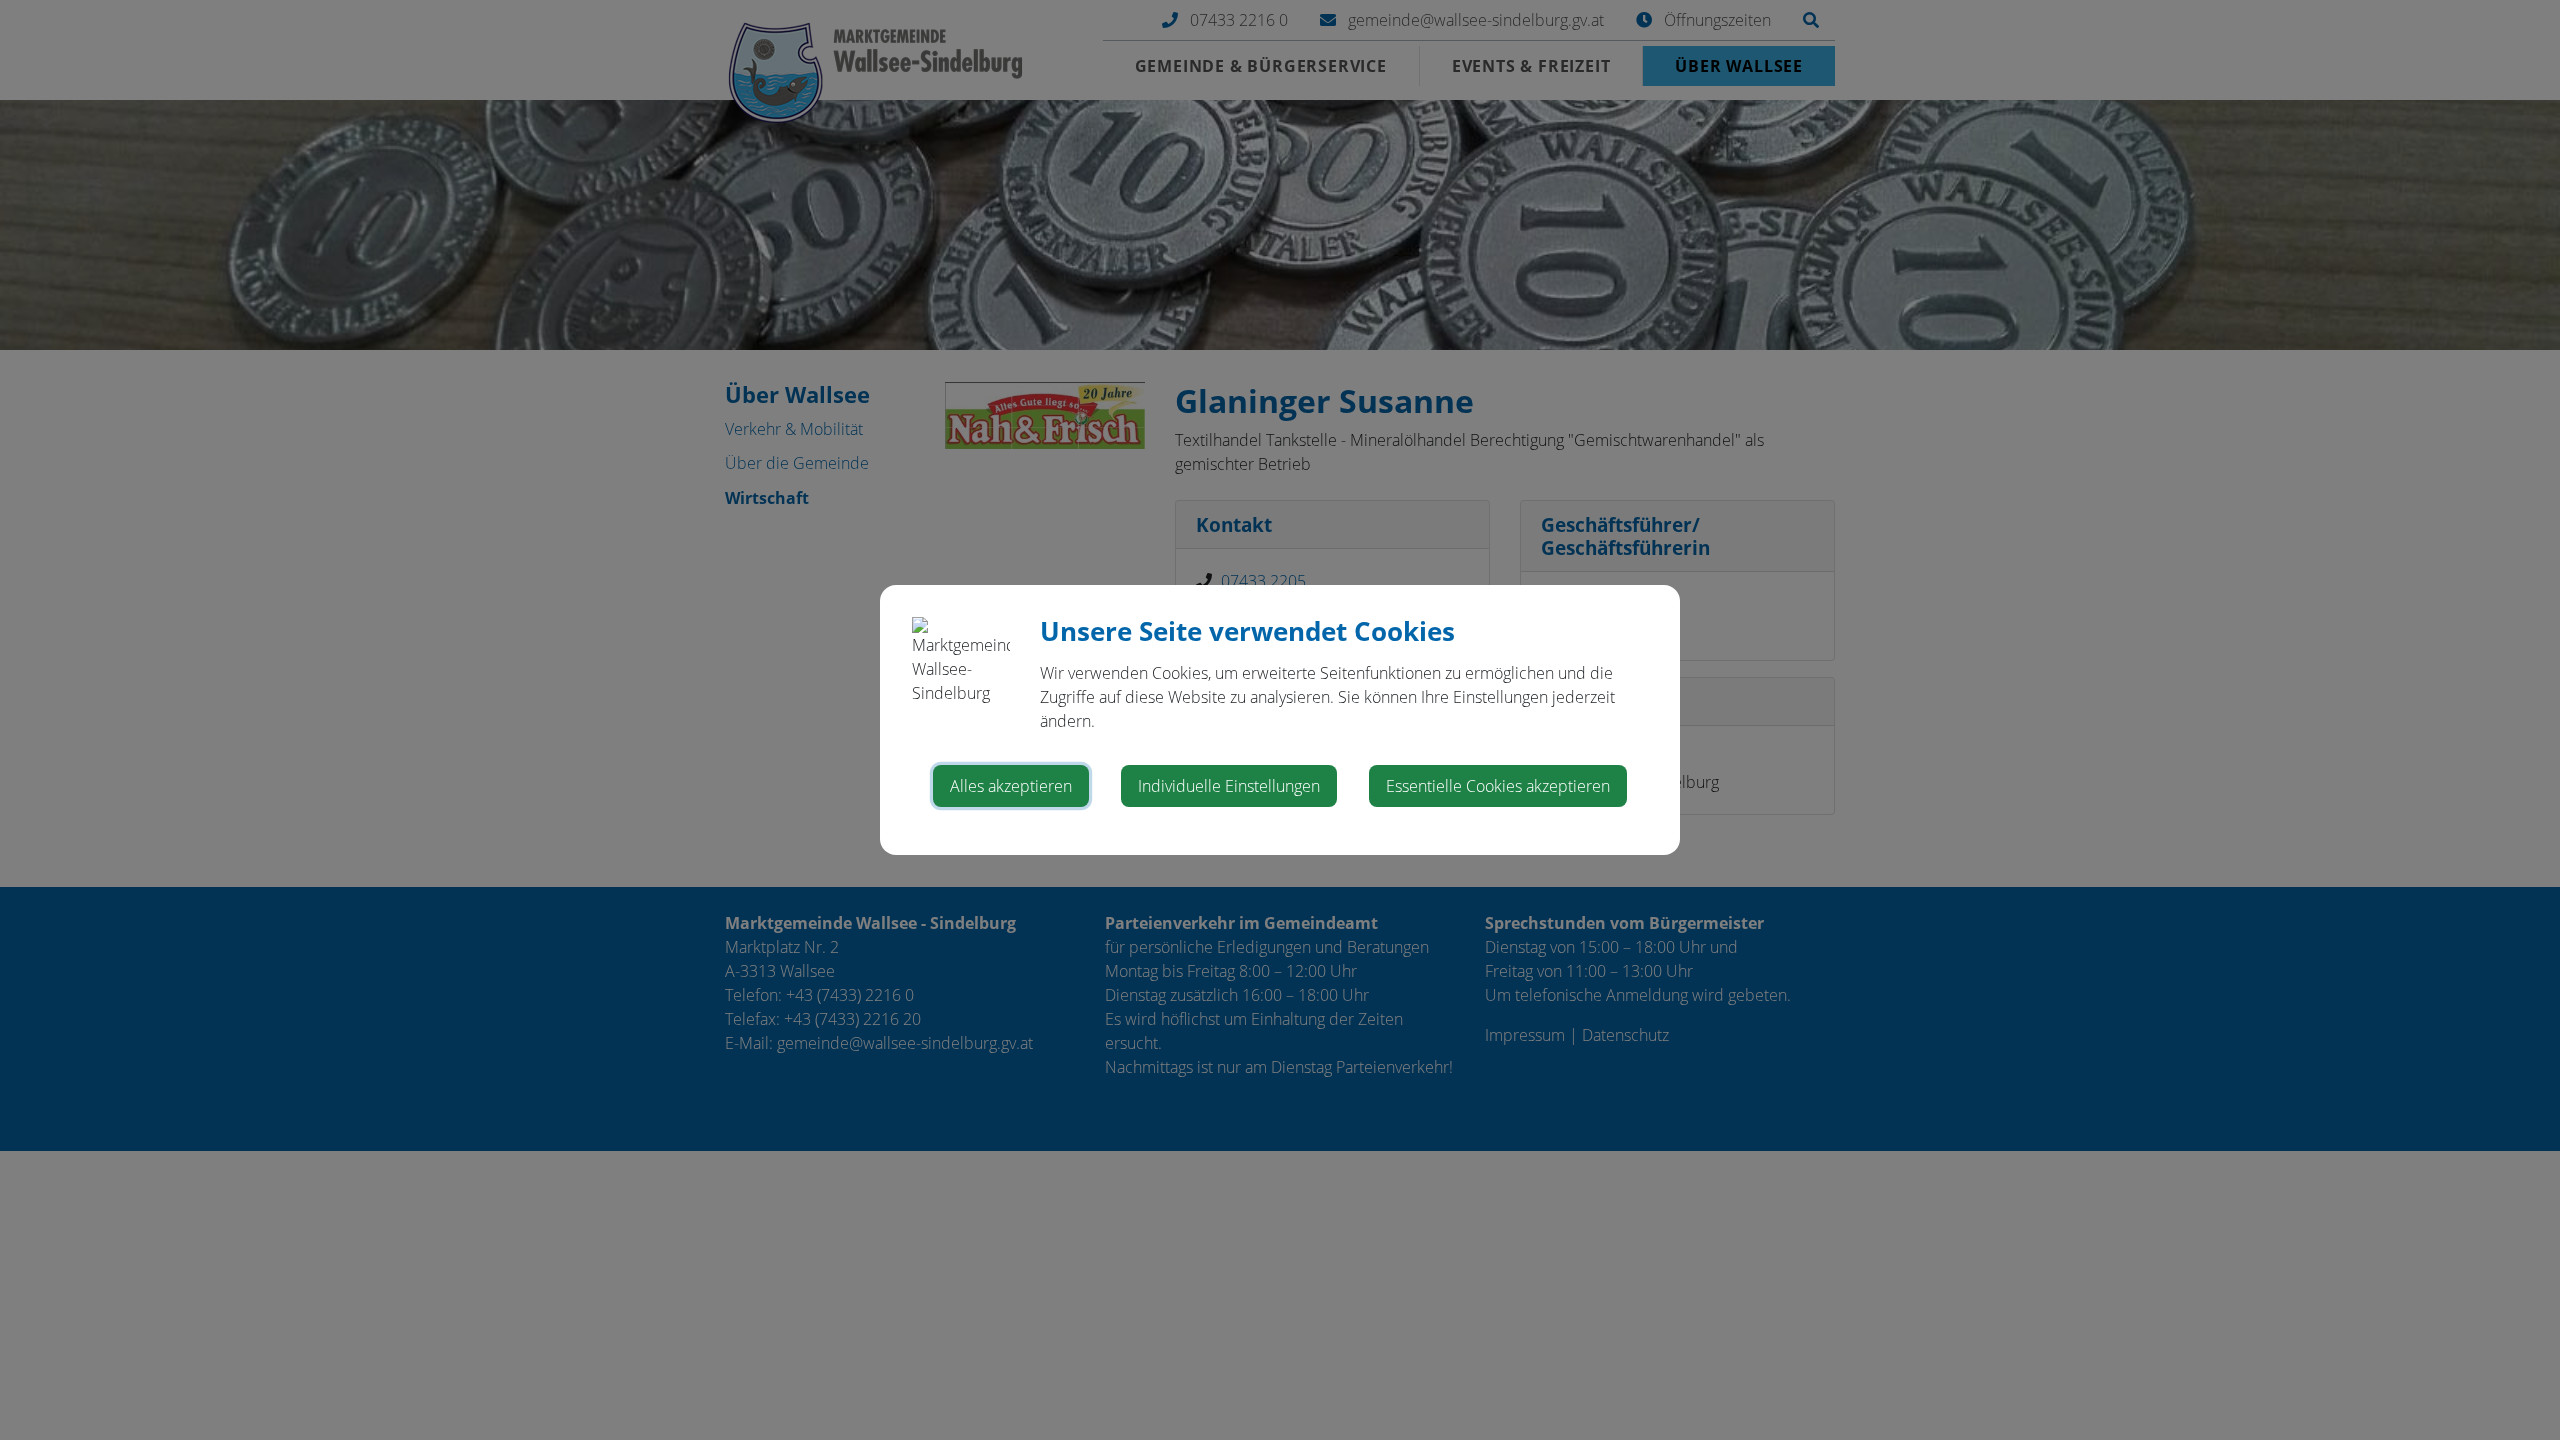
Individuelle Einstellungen (1229, 786)
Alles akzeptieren (1011, 786)
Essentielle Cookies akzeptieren (1498, 786)
